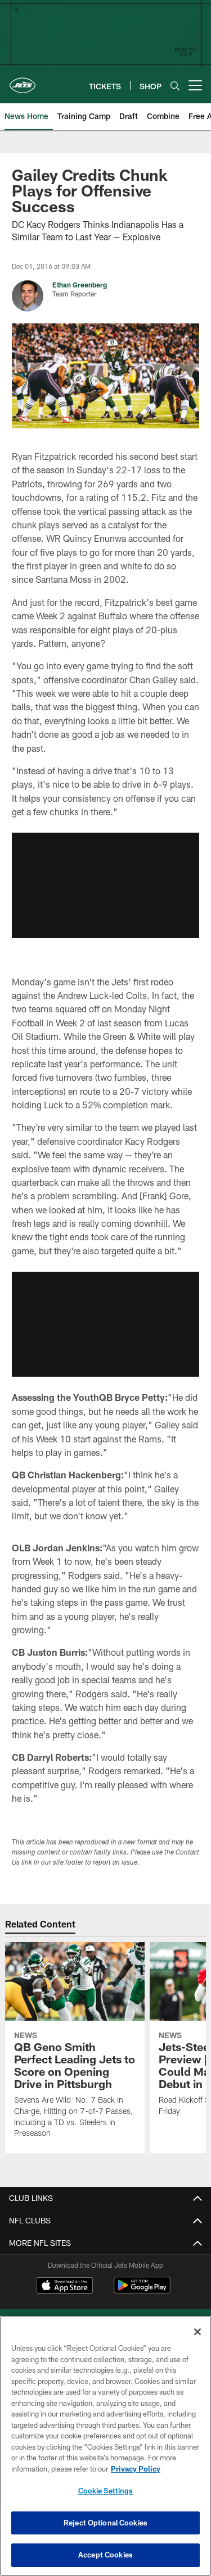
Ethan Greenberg (80, 285)
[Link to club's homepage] (23, 81)
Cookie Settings (106, 2491)
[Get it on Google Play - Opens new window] (142, 2291)
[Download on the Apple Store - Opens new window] (65, 2287)
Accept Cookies (105, 2555)
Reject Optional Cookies (105, 2523)
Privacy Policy (136, 2469)
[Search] (175, 86)
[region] (105, 2446)
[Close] (197, 2332)
